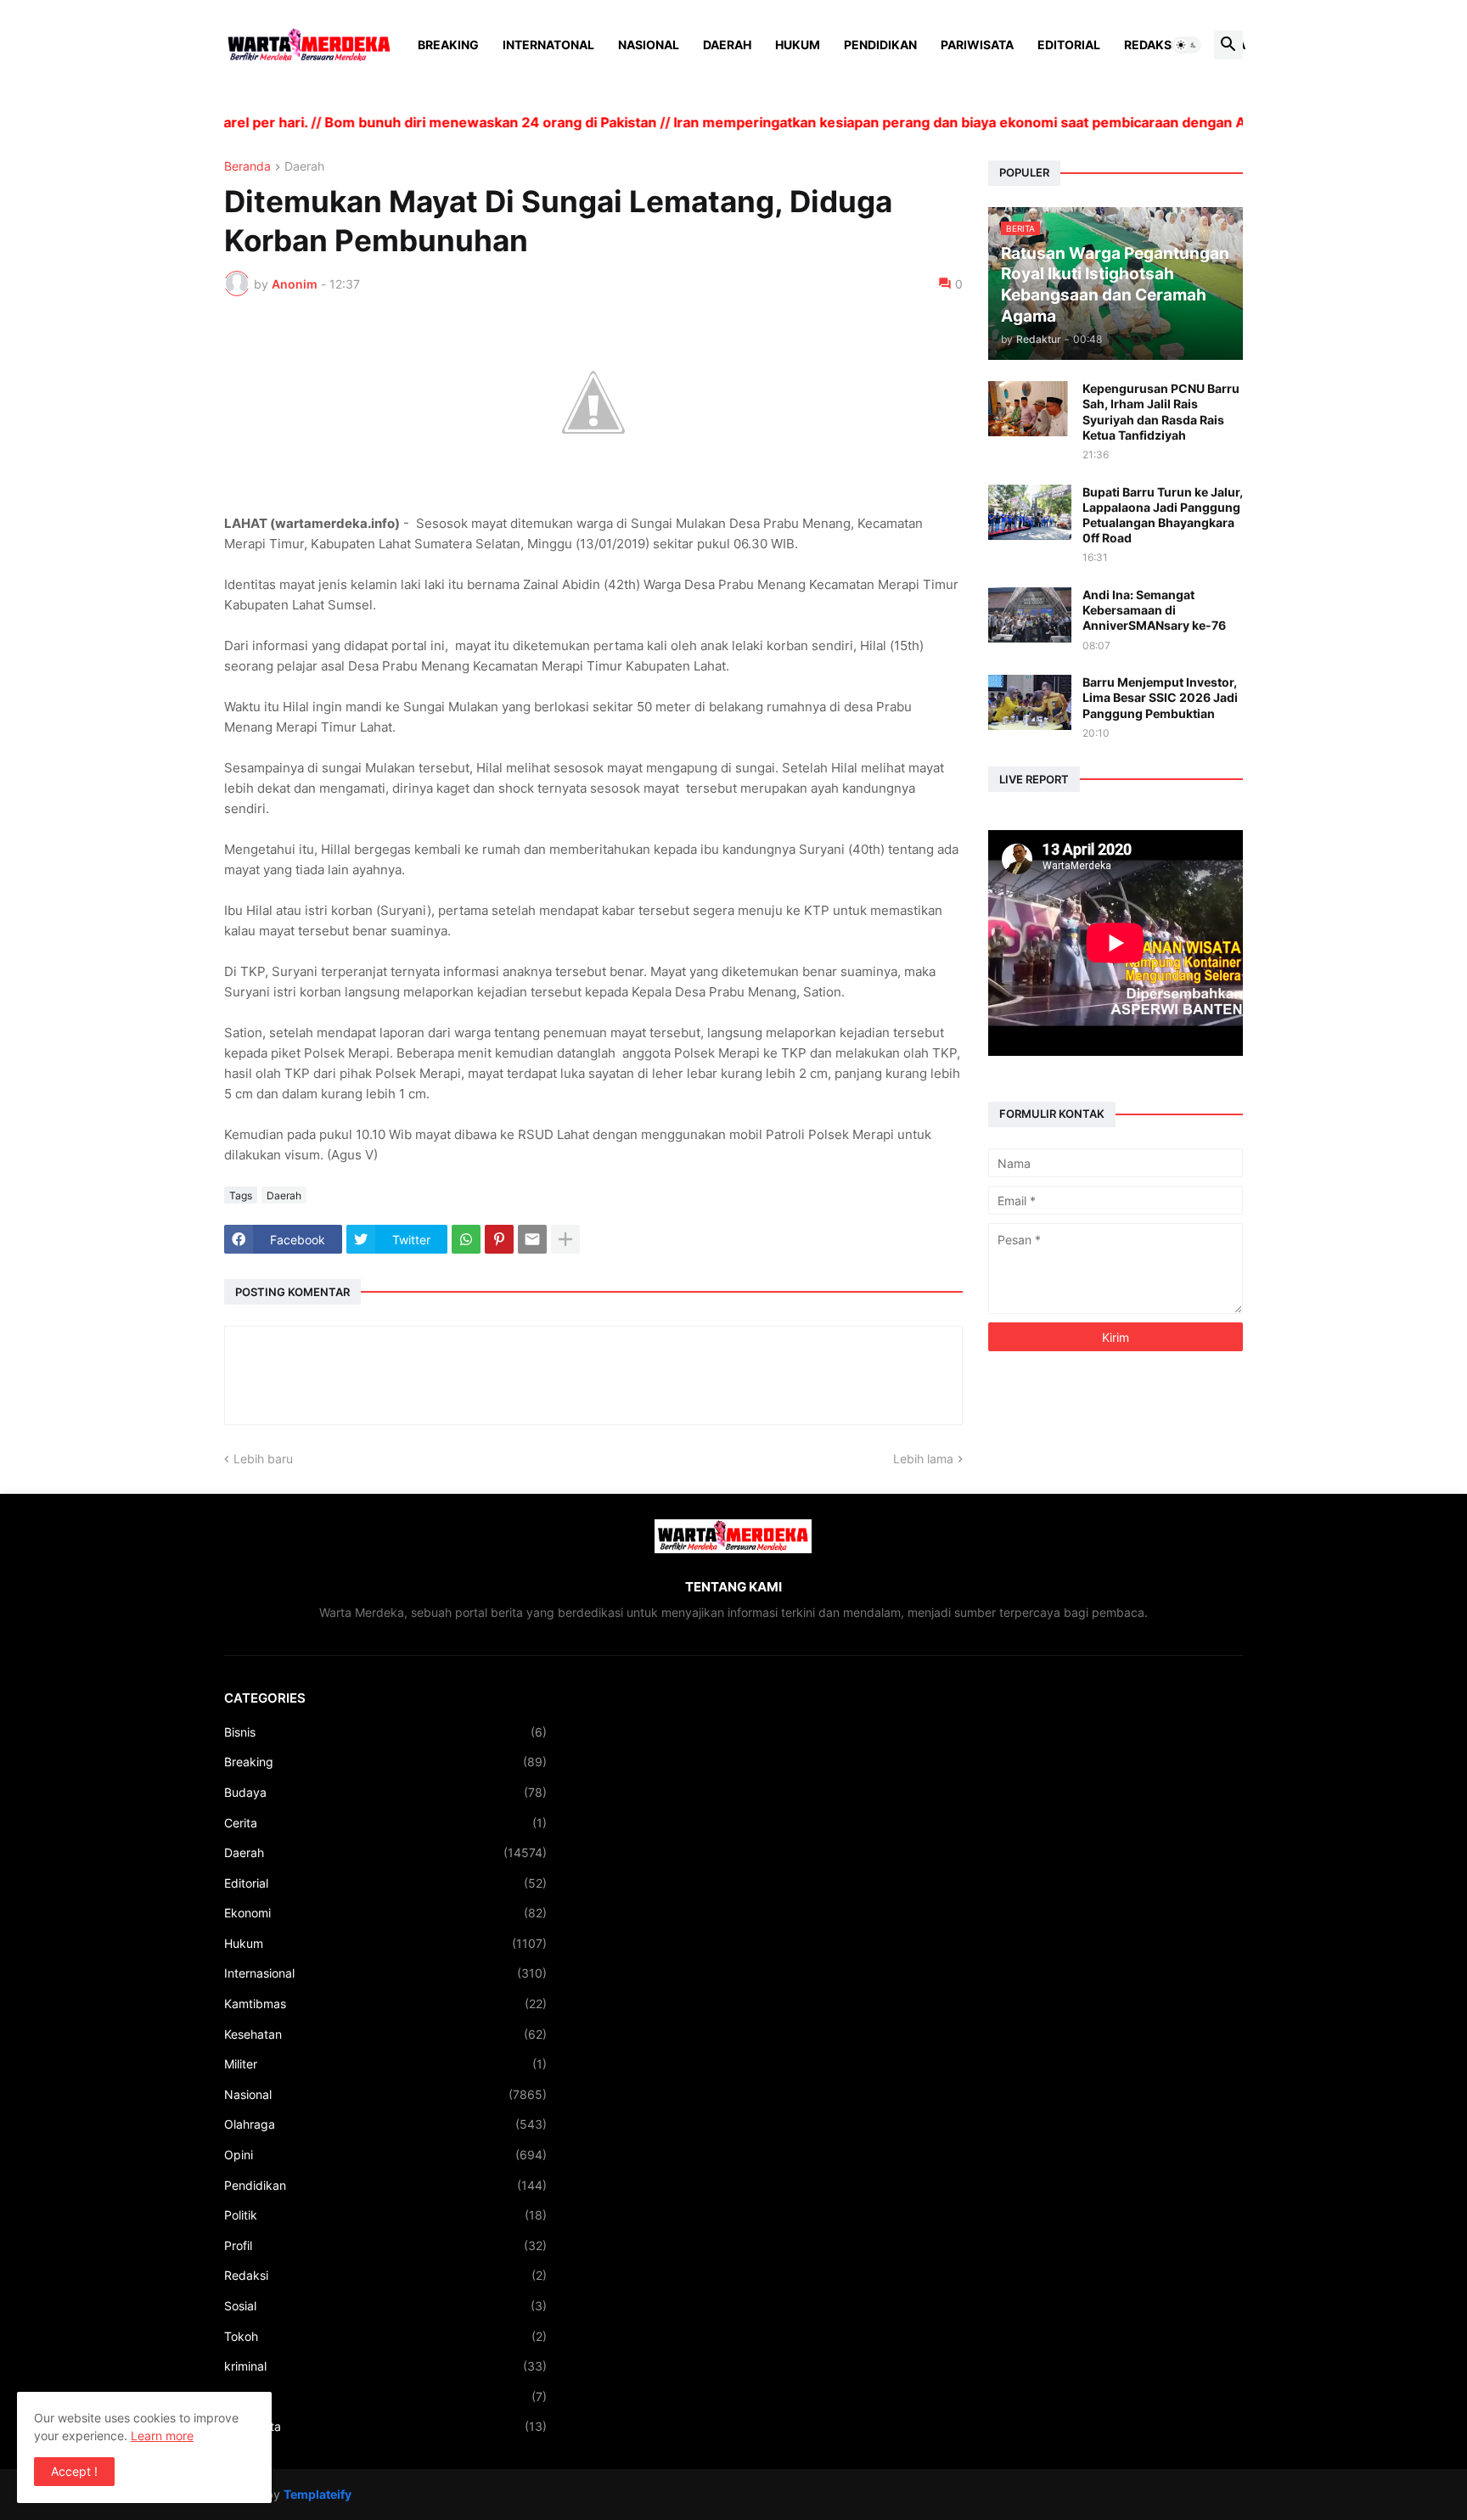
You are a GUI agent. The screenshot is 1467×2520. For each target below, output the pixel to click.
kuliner (385, 2397)
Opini (385, 2155)
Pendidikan (880, 45)
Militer (385, 2064)
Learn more (162, 2436)
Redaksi (1149, 45)
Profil (385, 2245)
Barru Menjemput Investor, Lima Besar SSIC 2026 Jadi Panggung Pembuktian (1160, 697)
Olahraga (385, 2124)
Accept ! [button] (74, 2471)
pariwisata (385, 2426)
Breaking (448, 45)
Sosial (385, 2306)
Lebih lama (923, 1459)
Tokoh (385, 2336)
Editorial (1069, 45)
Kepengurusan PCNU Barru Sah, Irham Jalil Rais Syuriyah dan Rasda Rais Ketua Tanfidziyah (1161, 412)
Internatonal (548, 45)
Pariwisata (977, 45)
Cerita (385, 1823)
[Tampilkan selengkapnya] (565, 1239)
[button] (1187, 45)
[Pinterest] (499, 1239)
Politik (385, 2215)
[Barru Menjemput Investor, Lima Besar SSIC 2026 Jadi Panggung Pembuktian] (1030, 702)
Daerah (727, 45)
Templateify (318, 2494)
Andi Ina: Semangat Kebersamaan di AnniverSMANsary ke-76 (1154, 610)
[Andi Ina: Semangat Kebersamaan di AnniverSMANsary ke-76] (1030, 615)
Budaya (385, 1792)
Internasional (385, 1973)
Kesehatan (385, 2034)
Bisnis (385, 1732)
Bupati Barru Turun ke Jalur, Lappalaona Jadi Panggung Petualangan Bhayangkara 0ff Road (1163, 515)
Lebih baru (263, 1459)
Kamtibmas (385, 2004)
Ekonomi (385, 1913)
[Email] (532, 1239)
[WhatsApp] (466, 1239)
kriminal (385, 2366)
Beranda (247, 167)
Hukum (798, 45)
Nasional (649, 45)
